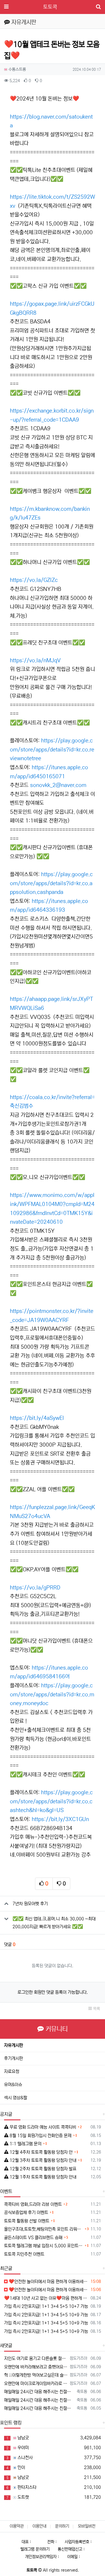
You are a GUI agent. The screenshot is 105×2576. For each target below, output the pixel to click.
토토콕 (50, 7)
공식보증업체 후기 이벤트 (26, 2213)
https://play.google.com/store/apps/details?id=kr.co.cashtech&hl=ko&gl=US (51, 1801)
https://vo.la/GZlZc (34, 580)
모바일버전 (87, 2526)
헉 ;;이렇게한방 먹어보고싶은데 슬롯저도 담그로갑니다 (36, 2375)
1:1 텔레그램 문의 (25, 2144)
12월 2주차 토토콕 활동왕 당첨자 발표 (42, 2169)
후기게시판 (14, 2058)
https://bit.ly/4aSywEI (37, 1418)
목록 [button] (96, 2009)
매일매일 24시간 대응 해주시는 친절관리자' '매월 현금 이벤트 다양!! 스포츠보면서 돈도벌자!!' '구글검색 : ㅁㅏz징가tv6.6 (39, 2392)
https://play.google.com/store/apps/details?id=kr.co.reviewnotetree (52, 750)
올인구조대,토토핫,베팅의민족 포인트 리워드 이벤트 (44, 2229)
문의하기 (62, 2526)
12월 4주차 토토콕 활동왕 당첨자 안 (41, 2152)
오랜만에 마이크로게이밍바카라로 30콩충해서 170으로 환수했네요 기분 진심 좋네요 (36, 2384)
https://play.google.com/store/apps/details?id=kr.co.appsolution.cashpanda (51, 883)
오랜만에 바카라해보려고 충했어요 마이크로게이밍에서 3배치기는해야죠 (36, 2367)
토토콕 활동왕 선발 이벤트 (27, 2221)
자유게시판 (14, 2045)
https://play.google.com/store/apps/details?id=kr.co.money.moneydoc (52, 1694)
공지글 (6, 2114)
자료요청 (12, 2071)
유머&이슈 (13, 2085)
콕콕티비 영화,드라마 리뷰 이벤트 (33, 2204)
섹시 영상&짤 (16, 2098)
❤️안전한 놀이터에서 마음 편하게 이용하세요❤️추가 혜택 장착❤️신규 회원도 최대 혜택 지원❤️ (48, 2282)
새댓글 (6, 2346)
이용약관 (17, 2526)
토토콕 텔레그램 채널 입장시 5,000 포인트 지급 (44, 2246)
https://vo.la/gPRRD (35, 1588)
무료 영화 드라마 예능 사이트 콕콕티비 (42, 2127)
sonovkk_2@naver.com (58, 785)
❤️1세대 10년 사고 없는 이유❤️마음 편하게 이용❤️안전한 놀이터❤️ (46, 2298)
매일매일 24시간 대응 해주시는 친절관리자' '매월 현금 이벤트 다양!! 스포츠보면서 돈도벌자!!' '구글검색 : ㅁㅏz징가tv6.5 (39, 2408)
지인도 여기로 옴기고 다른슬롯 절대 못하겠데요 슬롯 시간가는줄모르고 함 (36, 2358)
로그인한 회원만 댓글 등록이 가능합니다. (53, 1992)
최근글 (6, 2268)
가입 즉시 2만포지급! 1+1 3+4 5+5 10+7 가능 (46, 2306)
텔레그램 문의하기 (35, 2549)
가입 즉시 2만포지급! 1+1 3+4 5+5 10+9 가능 (46, 2315)
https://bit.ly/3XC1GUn (60, 1819)
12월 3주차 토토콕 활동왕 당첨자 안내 (42, 2160)
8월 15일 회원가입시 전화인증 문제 (40, 2136)
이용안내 (39, 2526)
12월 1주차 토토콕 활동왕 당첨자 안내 (42, 2177)
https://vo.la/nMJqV (35, 661)
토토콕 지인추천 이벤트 (24, 2254)
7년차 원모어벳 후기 (30, 1904)
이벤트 (6, 2191)
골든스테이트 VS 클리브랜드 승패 (33, 2238)
